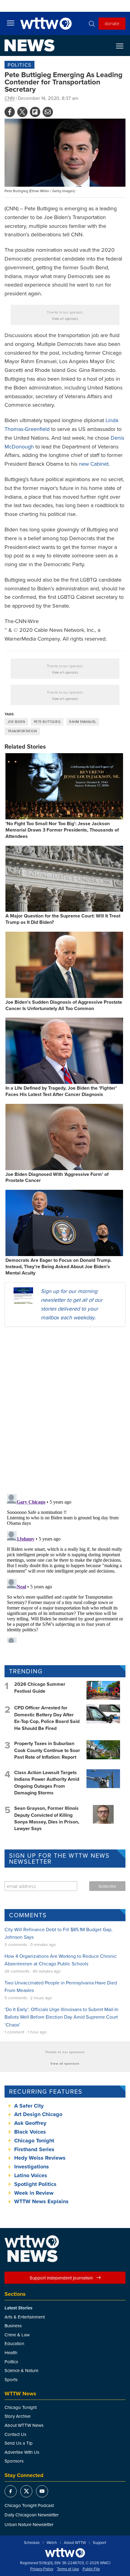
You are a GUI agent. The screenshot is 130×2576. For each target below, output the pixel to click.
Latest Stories (18, 2308)
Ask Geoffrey (30, 2123)
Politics (19, 65)
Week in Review (34, 2193)
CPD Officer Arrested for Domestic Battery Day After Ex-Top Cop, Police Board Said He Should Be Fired (47, 1718)
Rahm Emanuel (83, 722)
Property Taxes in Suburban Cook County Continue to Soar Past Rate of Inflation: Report (47, 1750)
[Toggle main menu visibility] (11, 23)
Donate (112, 23)
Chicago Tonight (34, 2141)
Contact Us (15, 2434)
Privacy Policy (42, 2569)
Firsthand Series (34, 2149)
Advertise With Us (22, 2452)
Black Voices (30, 2132)
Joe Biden (16, 722)
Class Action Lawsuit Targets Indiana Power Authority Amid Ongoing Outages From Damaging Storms (47, 1783)
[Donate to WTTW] (65, 2553)
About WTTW (75, 2543)
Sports (11, 2379)
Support (99, 2543)
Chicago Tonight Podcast (29, 2505)
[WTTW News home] (29, 45)
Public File (91, 2569)
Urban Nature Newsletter (29, 2524)
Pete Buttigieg (47, 722)
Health (11, 2353)
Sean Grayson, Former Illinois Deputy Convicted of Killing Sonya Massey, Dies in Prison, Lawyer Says (47, 1818)
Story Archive (18, 2416)
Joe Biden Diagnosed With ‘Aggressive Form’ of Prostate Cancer (57, 1177)
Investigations (32, 2167)
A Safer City (29, 2106)
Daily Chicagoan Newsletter (32, 2515)
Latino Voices (31, 2175)
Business (13, 2326)
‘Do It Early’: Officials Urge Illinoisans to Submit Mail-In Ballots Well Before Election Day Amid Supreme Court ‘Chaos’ (62, 2017)
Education (14, 2343)
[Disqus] (65, 1410)
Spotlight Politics (35, 2184)
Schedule (32, 2543)
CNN (10, 98)
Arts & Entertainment (25, 2317)
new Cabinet (94, 464)
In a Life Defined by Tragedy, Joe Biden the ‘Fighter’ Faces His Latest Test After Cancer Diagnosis (61, 1091)
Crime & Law (17, 2335)
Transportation (22, 731)
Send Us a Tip (19, 2443)
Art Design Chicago (38, 2114)
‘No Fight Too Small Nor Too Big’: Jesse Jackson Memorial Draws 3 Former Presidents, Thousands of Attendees (62, 830)
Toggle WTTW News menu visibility (123, 46)
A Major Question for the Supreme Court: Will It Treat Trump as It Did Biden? (63, 919)
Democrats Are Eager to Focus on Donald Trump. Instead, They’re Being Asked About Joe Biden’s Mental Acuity (58, 1267)
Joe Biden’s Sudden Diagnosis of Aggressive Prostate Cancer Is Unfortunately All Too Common (64, 1005)
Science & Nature (21, 2370)
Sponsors (14, 2461)
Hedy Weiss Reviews (40, 2158)
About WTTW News (24, 2425)
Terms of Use (68, 2569)
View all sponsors (65, 319)
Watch (52, 2543)
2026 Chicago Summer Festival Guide (40, 1687)
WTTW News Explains (42, 2201)
